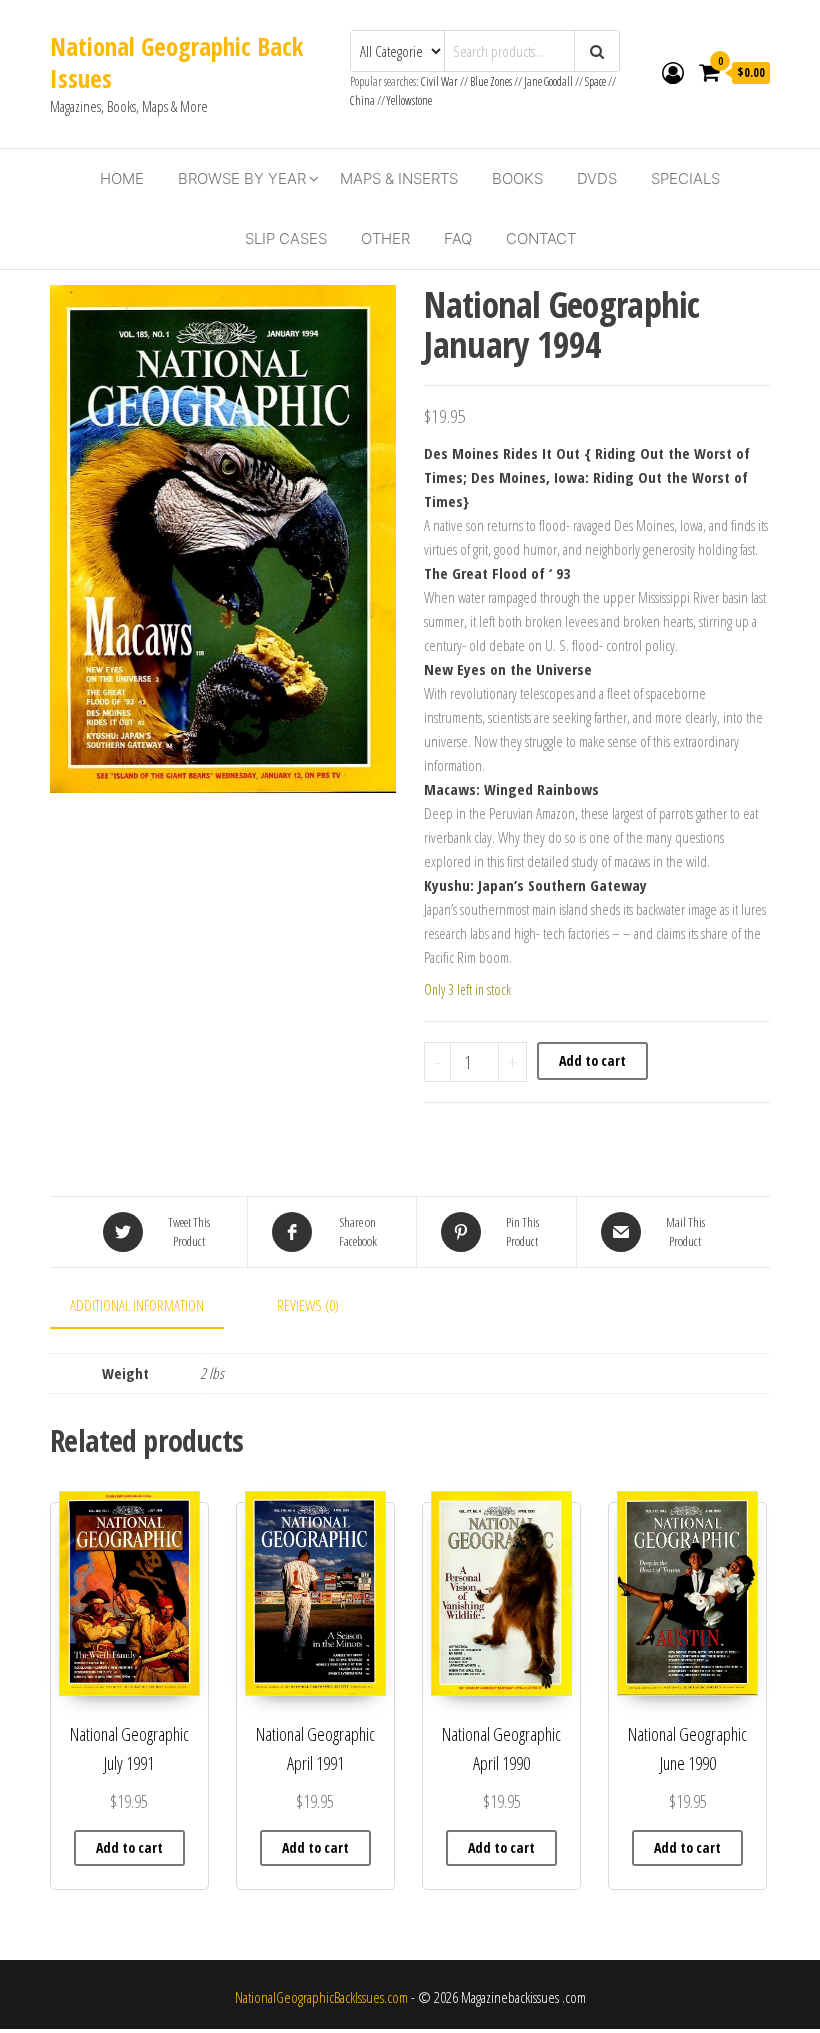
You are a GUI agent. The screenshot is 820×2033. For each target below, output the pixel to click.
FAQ (458, 238)
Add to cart (592, 1060)
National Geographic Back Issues (176, 62)
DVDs (597, 178)
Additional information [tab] (137, 1305)
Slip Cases (286, 238)
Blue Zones (491, 81)
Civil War (440, 81)
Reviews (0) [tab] (308, 1305)
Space (595, 81)
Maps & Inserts (399, 178)
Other (385, 238)
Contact (541, 238)
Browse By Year (242, 178)
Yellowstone (409, 100)
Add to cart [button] (129, 1847)
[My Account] (673, 72)
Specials (685, 178)
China (362, 100)
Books (517, 178)
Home (122, 178)
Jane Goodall (548, 81)
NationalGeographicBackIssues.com (321, 1997)
